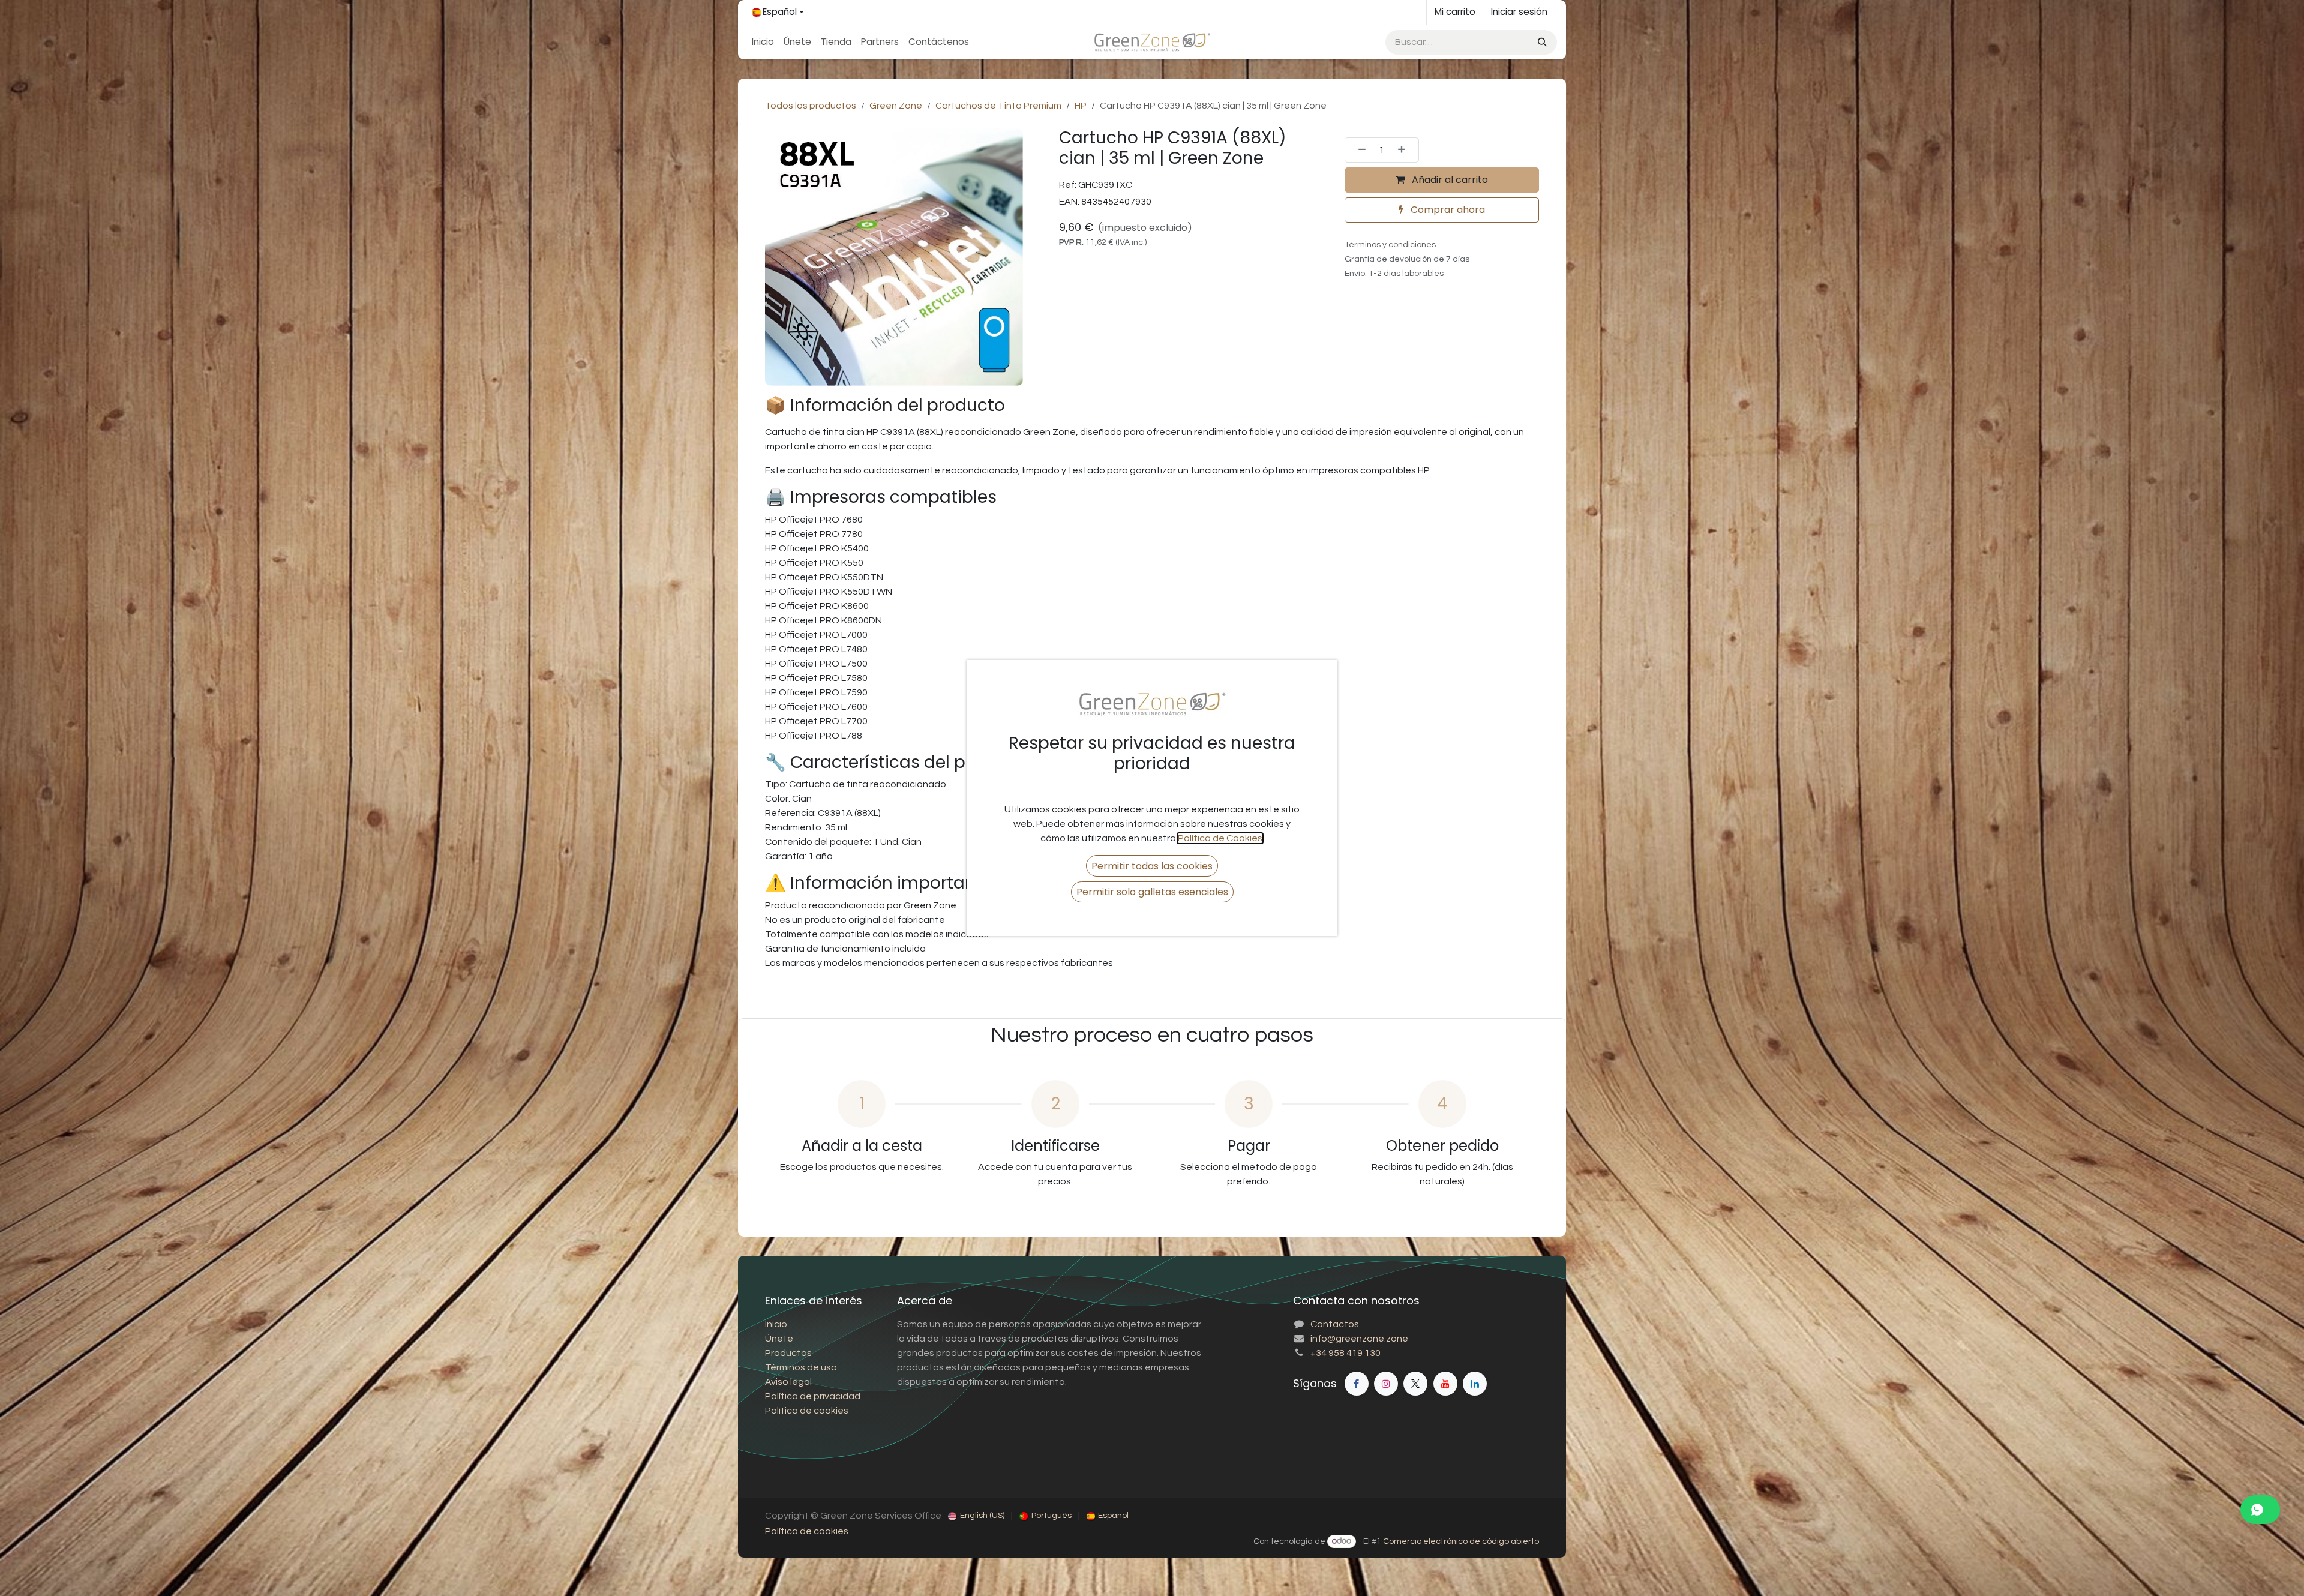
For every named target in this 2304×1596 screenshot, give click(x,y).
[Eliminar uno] (1358, 150)
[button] (1152, 865)
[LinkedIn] (1475, 1384)
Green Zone (896, 106)
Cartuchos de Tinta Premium (998, 106)
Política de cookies (807, 1531)
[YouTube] (1445, 1384)
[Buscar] (1541, 42)
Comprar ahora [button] (1447, 210)
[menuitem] (763, 42)
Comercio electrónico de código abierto (1461, 1541)
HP (1081, 106)
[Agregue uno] (1405, 150)
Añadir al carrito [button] (1449, 180)
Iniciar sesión (1519, 12)
